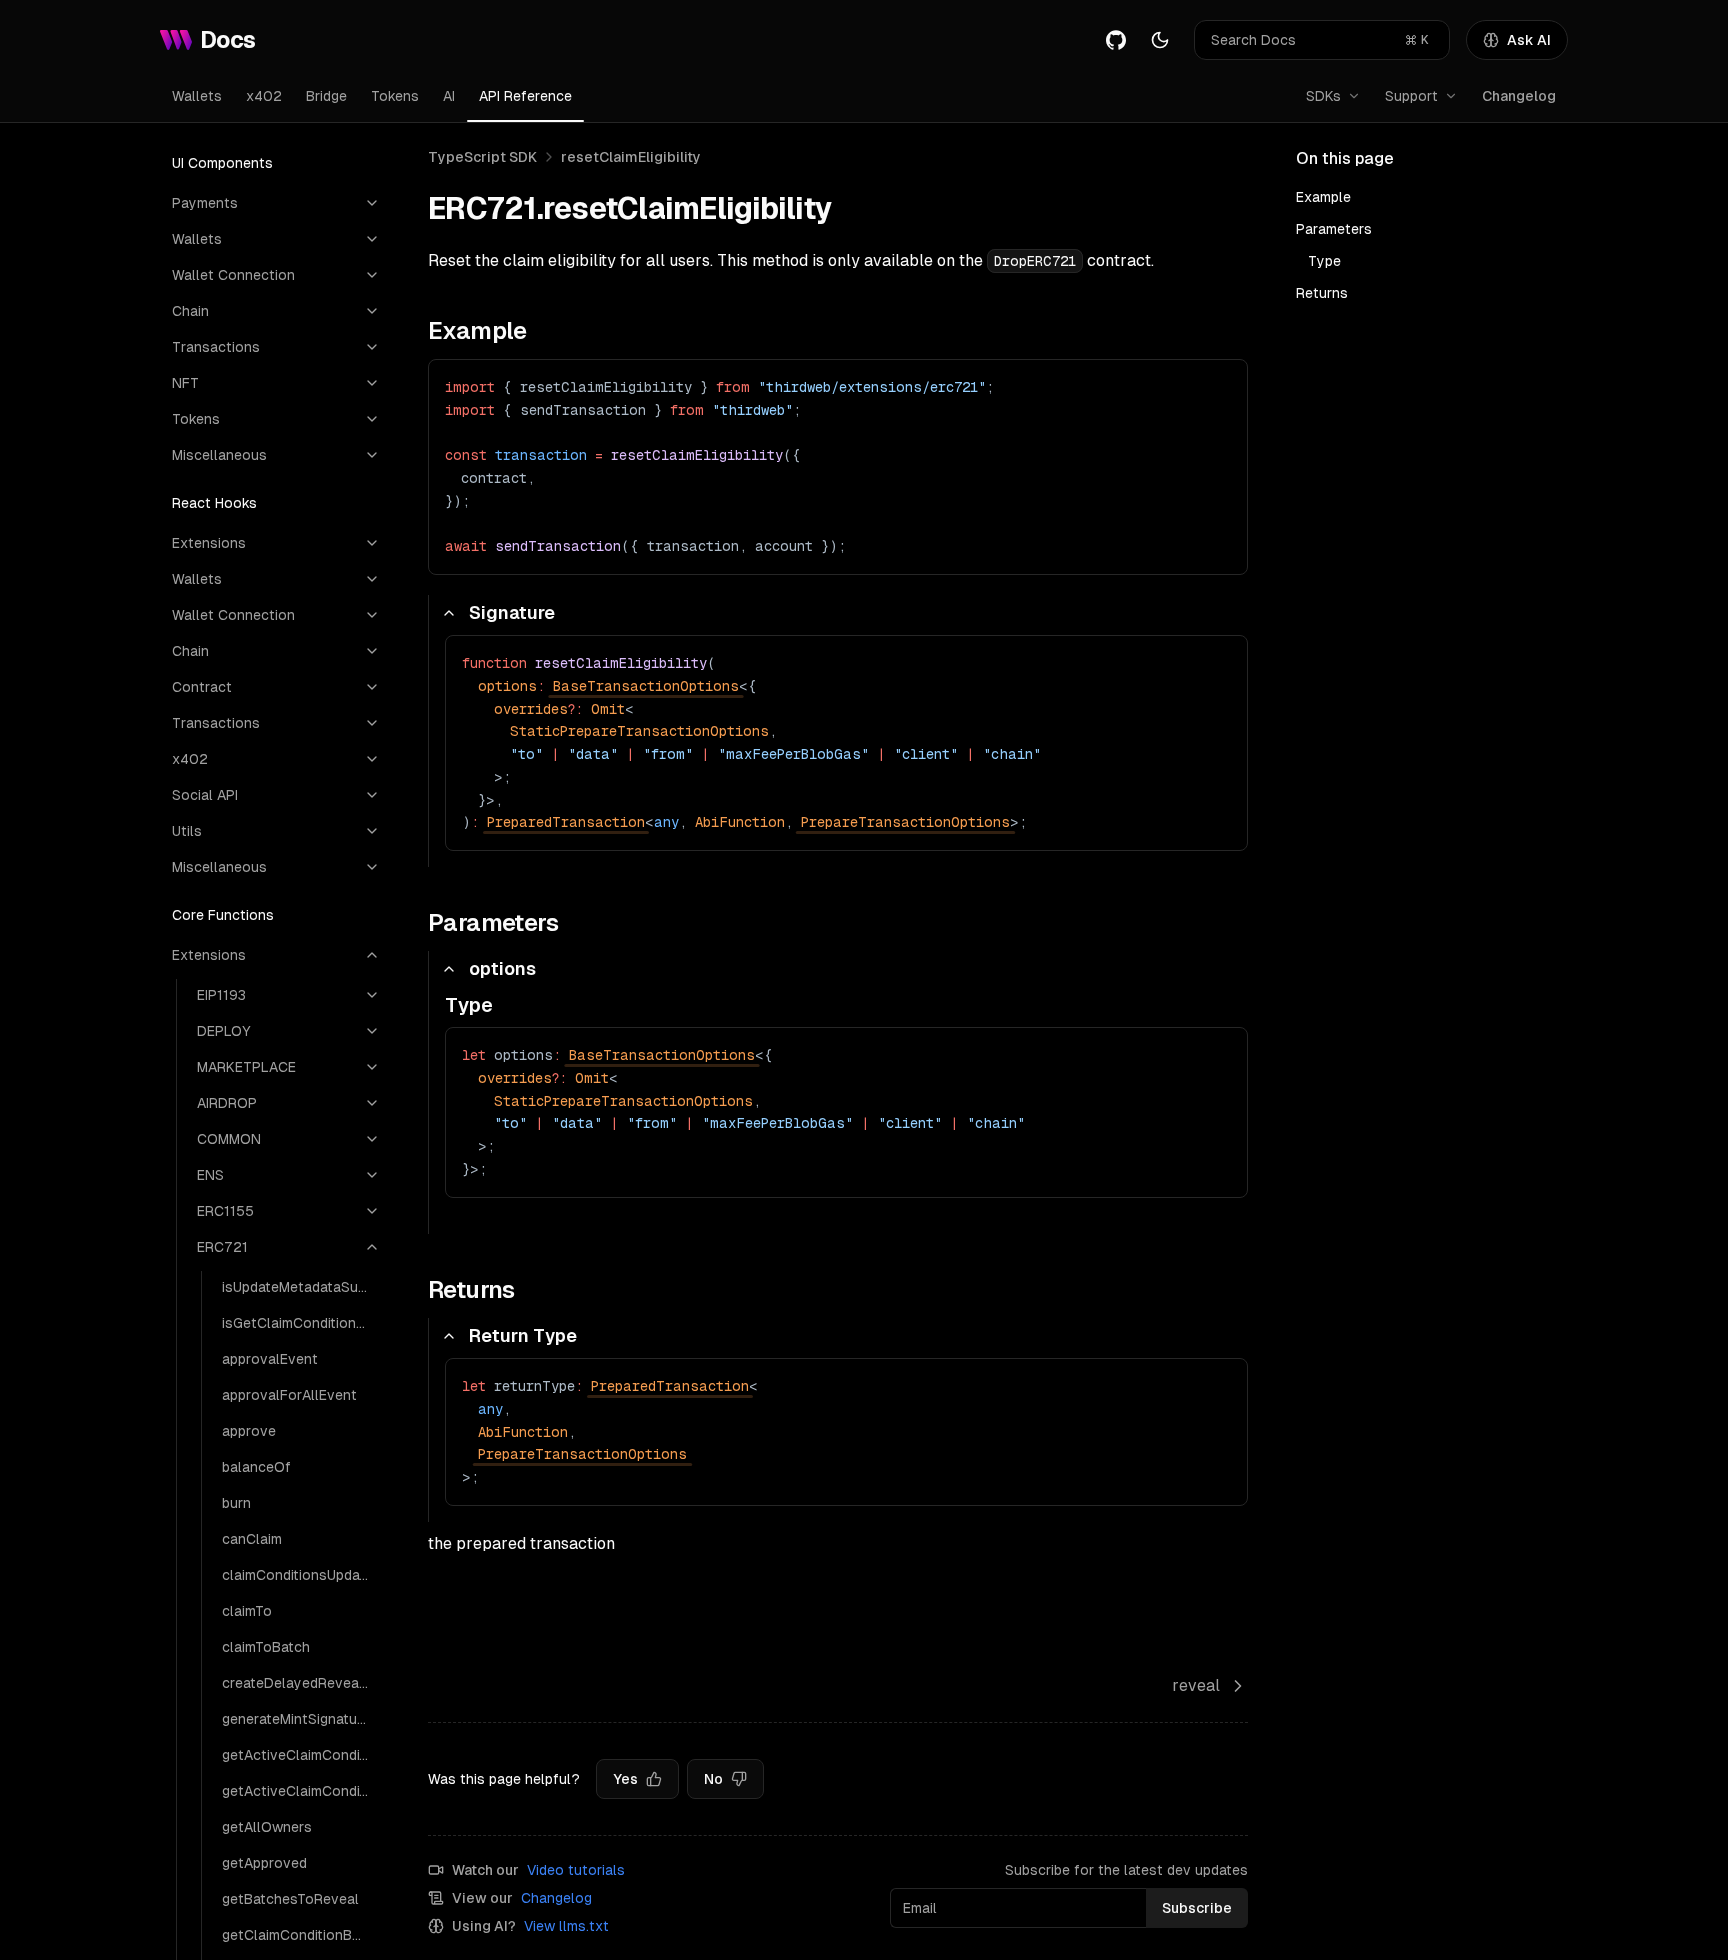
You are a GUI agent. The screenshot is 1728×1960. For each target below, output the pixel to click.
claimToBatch (266, 1647)
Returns (1322, 293)
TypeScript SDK (482, 157)
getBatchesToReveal (290, 1899)
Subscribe (1197, 1908)
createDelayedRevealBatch (301, 1683)
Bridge (326, 96)
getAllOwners (267, 1827)
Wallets (197, 96)
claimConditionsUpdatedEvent (301, 1575)
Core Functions (223, 915)
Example (1323, 197)
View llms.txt (566, 1926)
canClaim (252, 1539)
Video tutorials (576, 1870)
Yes (625, 1779)
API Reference (525, 96)
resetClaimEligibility (631, 157)
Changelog (1519, 96)
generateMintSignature (296, 1719)
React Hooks (214, 503)
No (713, 1779)
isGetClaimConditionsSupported (301, 1323)
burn (236, 1503)
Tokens (395, 96)
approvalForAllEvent (289, 1395)
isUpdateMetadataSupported (301, 1287)
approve (249, 1431)
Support (1411, 96)
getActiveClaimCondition (301, 1755)
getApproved (264, 1863)
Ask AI (1529, 40)
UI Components (222, 163)
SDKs (1323, 96)
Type (1324, 261)
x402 (264, 96)
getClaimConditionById (296, 1935)
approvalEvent (270, 1359)
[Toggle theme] (1160, 40)
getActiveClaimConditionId (301, 1791)
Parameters (1334, 229)
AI (449, 96)
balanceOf (256, 1467)
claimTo (247, 1611)
